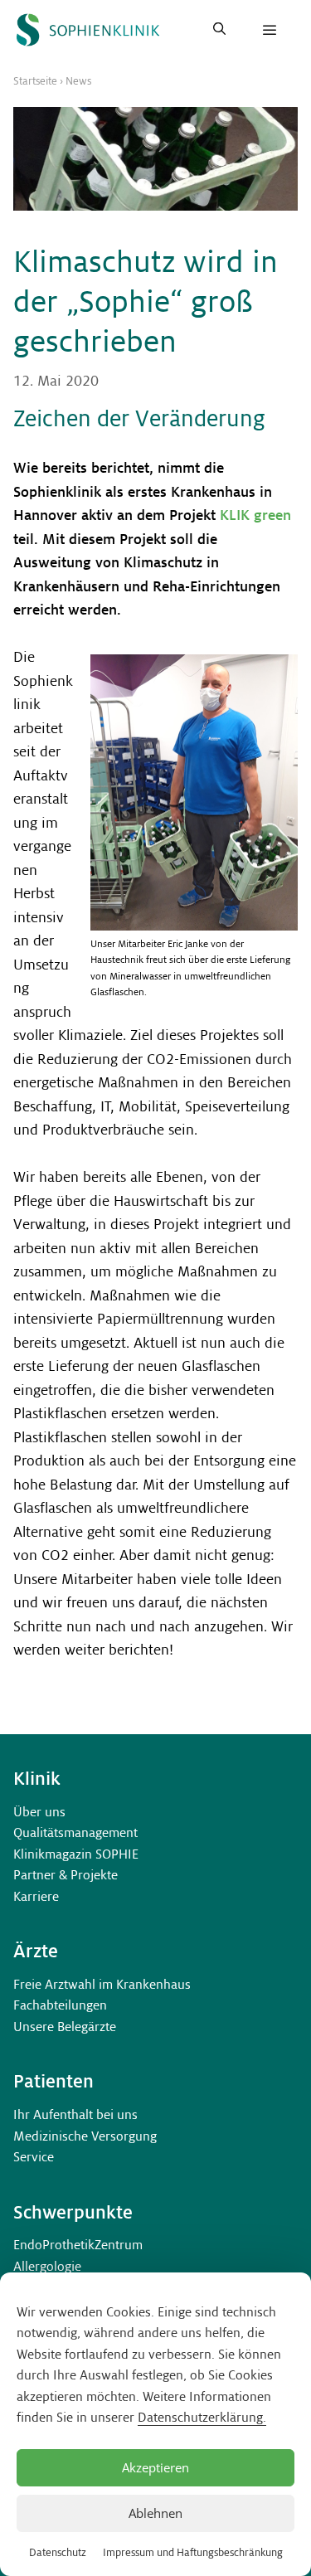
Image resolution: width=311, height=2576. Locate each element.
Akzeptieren (155, 2467)
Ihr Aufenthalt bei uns (75, 2114)
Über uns (39, 1812)
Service (34, 2157)
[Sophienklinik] (88, 30)
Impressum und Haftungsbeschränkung (193, 2553)
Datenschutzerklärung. (202, 2417)
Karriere (36, 1896)
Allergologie (47, 2266)
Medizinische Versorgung (85, 2136)
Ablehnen (155, 2513)
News (78, 81)
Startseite (35, 81)
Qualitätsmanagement (75, 1832)
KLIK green (255, 515)
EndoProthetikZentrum (78, 2245)
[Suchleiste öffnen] (219, 30)
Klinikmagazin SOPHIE (76, 1854)
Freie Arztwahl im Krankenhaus (102, 1984)
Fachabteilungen (60, 2005)
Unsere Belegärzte (65, 2027)
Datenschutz (58, 2553)
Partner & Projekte (66, 1875)
